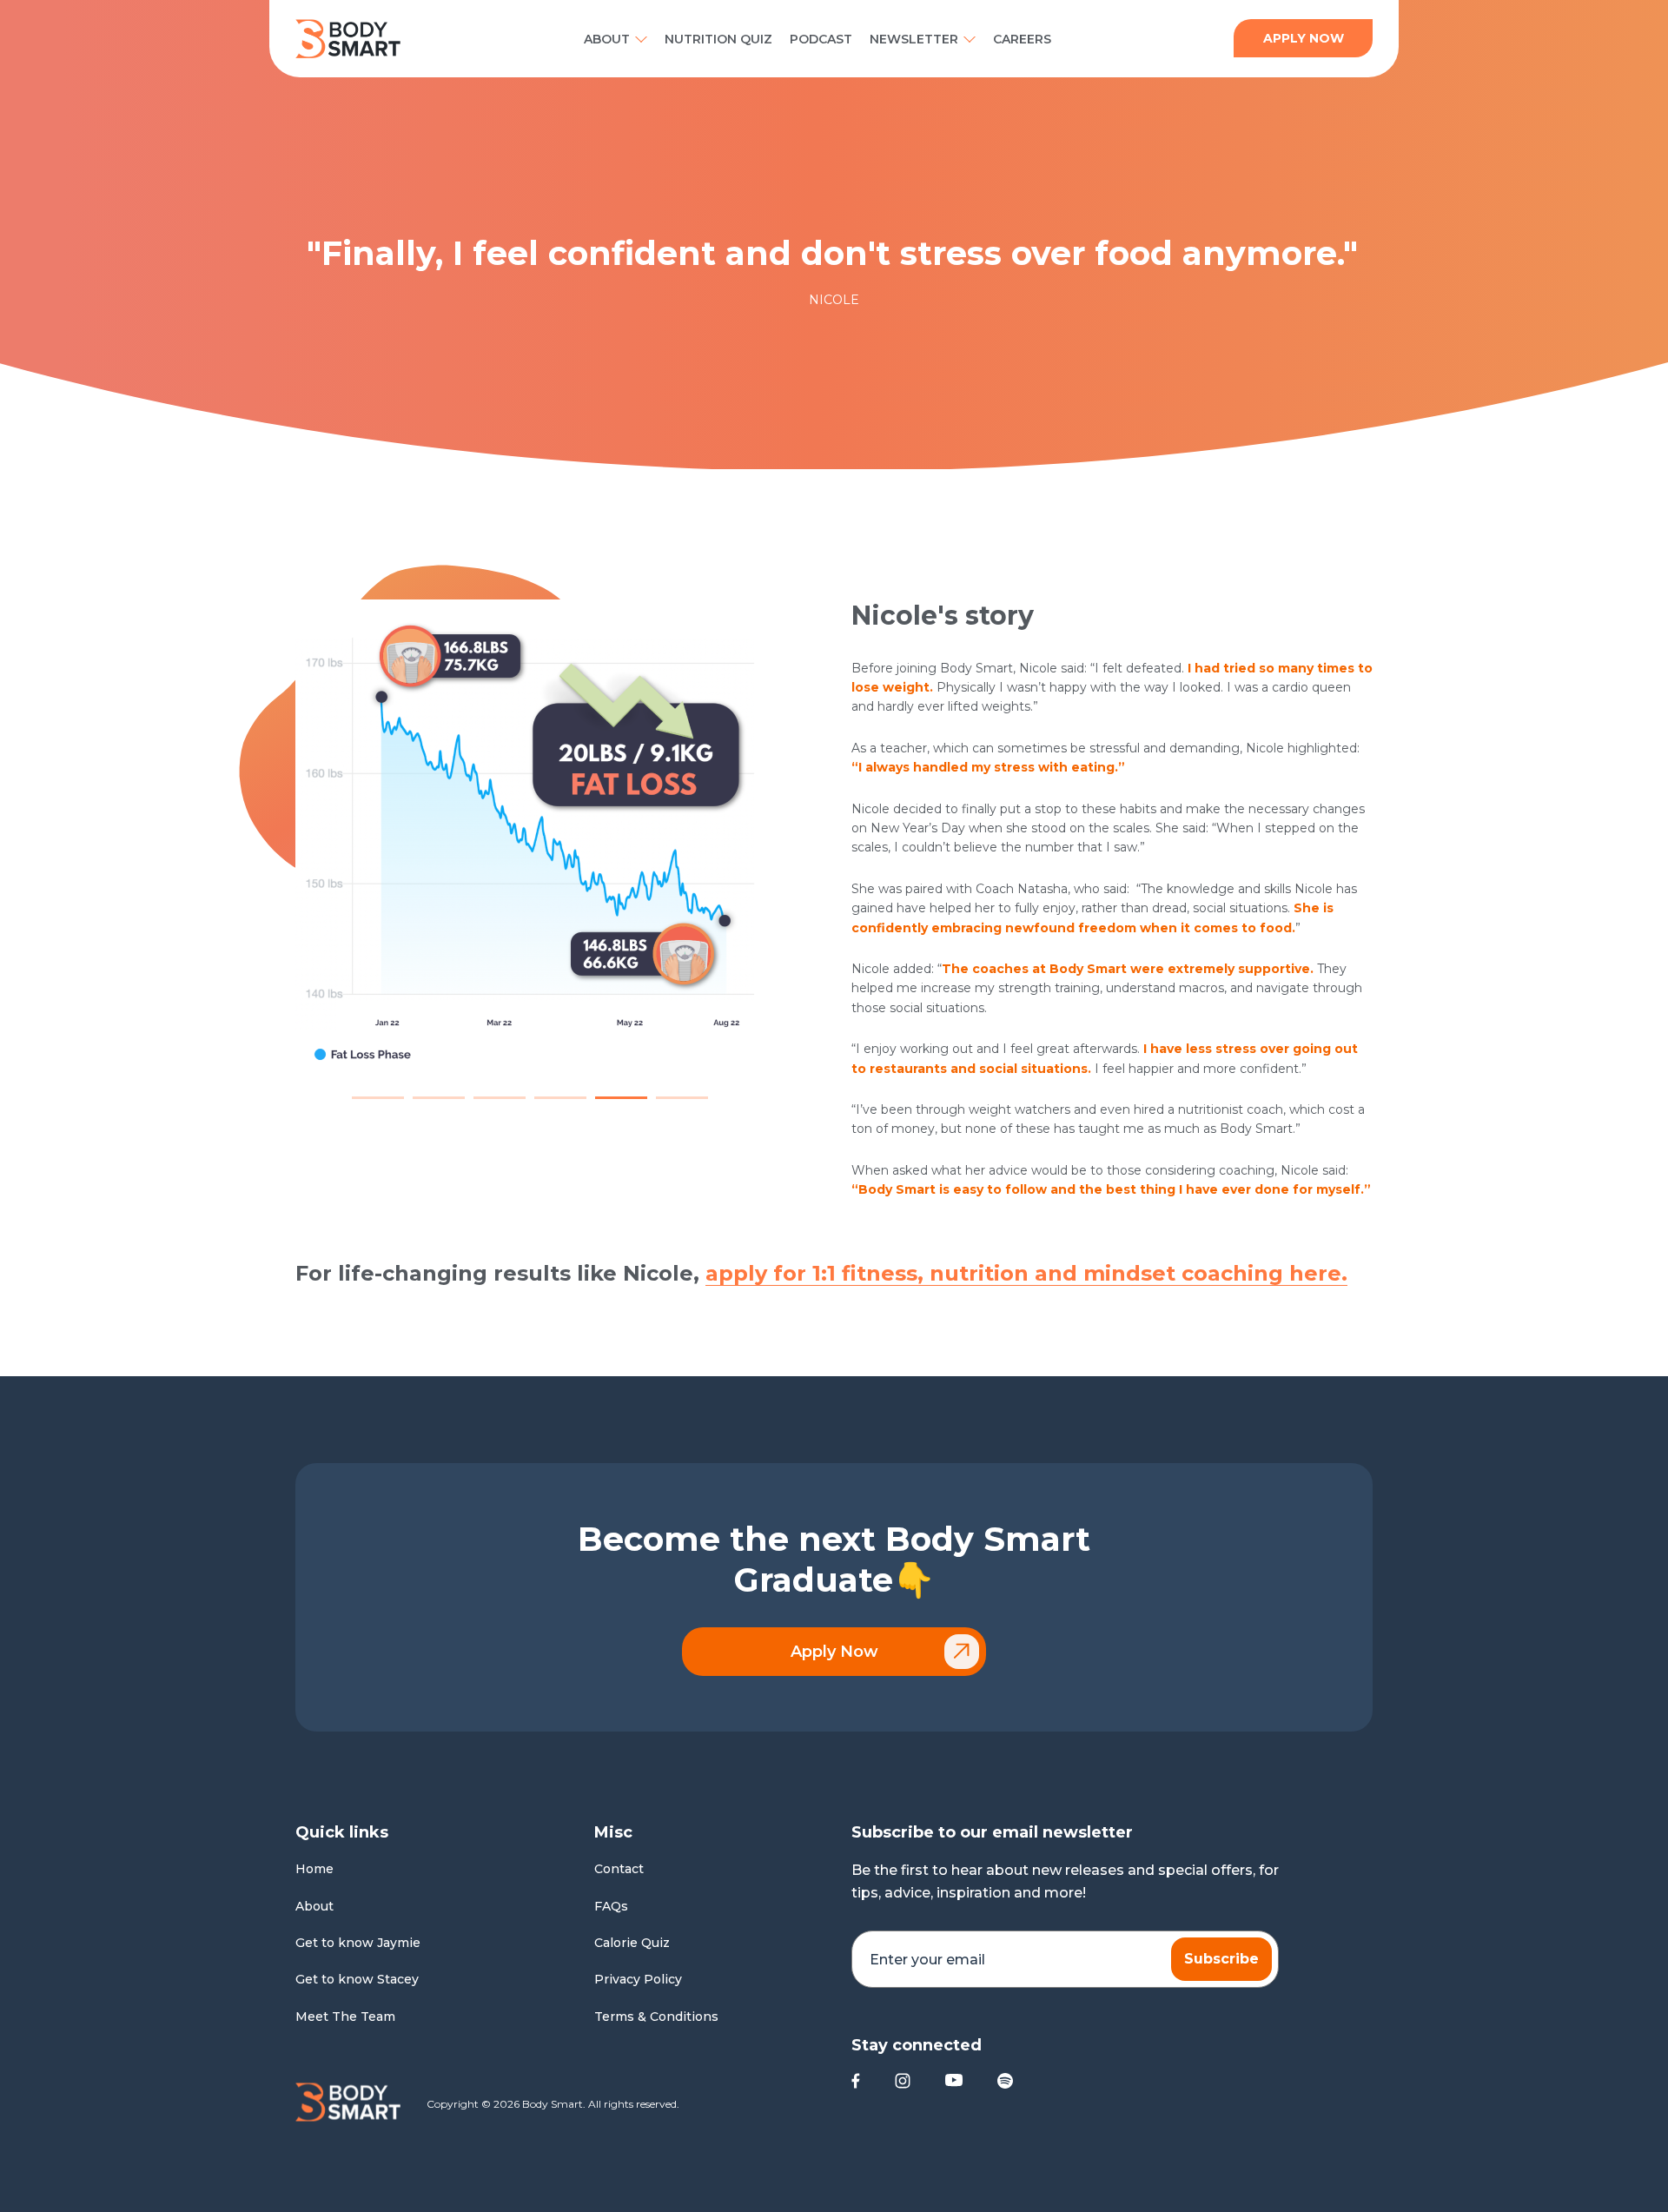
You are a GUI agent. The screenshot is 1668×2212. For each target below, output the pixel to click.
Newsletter (914, 39)
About (607, 39)
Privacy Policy (638, 1979)
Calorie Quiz (632, 1943)
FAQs (611, 1906)
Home (314, 1869)
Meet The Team (345, 2017)
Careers (1022, 39)
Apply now (1304, 38)
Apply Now (834, 1652)
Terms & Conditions (656, 2017)
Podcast (821, 39)
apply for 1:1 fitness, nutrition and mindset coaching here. (1026, 1273)
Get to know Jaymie (358, 1943)
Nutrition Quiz (718, 39)
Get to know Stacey (357, 1979)
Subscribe (1221, 1959)
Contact (619, 1869)
